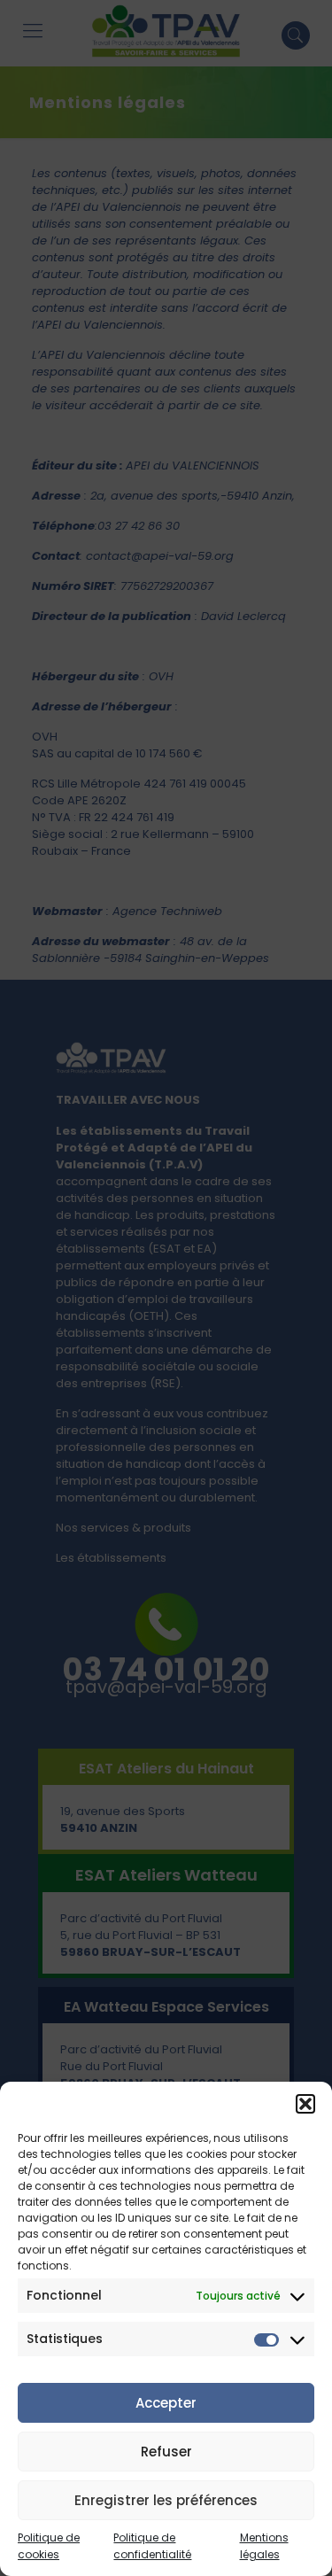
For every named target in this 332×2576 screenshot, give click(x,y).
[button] (305, 2104)
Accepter (166, 2403)
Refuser (166, 2452)
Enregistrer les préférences (166, 2500)
